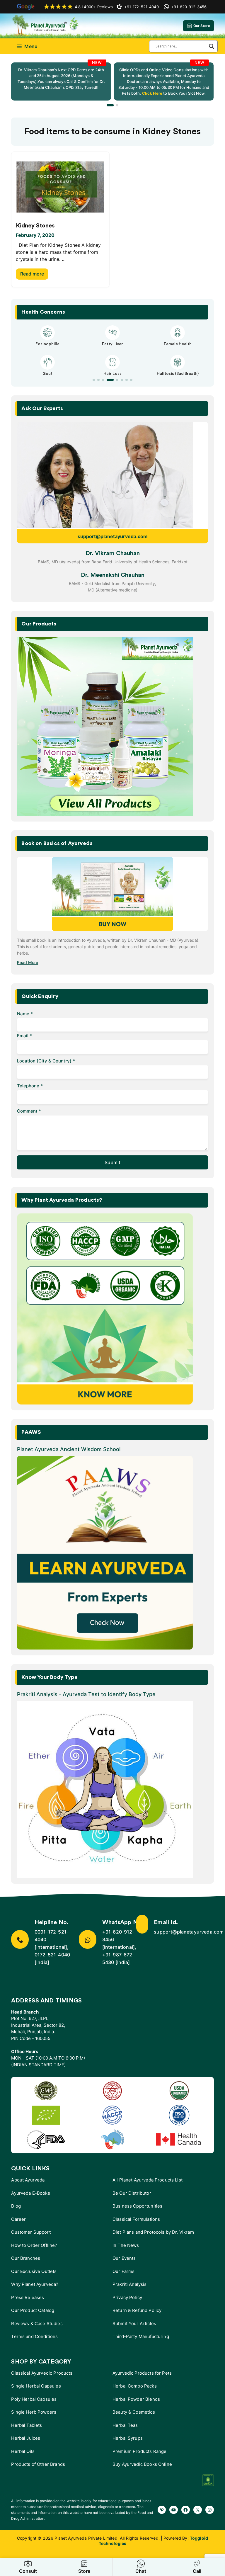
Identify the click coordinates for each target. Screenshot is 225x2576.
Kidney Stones (35, 226)
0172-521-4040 (52, 1955)
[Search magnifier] (212, 46)
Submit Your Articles (134, 2323)
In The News (126, 2245)
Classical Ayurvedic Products (42, 2373)
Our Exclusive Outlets (34, 2271)
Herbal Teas (125, 2425)
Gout (47, 374)
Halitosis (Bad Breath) (178, 374)
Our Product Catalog (33, 2310)
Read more (32, 274)
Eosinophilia (47, 344)
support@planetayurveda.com (113, 536)
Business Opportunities (137, 2206)
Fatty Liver (112, 344)
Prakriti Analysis (130, 2284)
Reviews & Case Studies (37, 2323)
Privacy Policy (127, 2297)
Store (84, 2571)
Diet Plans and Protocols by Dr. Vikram (153, 2232)
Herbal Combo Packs (135, 2386)
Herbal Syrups (128, 2438)
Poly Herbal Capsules (34, 2399)
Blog (16, 2206)
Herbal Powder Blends (136, 2399)
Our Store (202, 26)
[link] (61, 81)
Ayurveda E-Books (30, 2193)
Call (197, 2571)
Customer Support (31, 2232)
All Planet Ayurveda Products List (148, 2180)
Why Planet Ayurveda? (35, 2284)
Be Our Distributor (132, 2193)
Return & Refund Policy (137, 2310)
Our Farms (123, 2271)
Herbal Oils (23, 2451)
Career (18, 2219)
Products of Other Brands (38, 2464)
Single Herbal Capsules (36, 2386)
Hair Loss (112, 374)
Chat (141, 2571)
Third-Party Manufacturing (141, 2336)
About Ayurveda (28, 2180)
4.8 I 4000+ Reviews (94, 7)
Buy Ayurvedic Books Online (142, 2464)
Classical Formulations (136, 2219)
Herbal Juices (26, 2438)
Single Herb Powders (34, 2412)
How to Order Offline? (34, 2245)
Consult (28, 2571)
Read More (28, 962)
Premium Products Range (139, 2451)
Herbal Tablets (27, 2425)
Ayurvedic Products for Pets (142, 2373)
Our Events (124, 2258)
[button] (110, 105)
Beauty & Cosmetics (134, 2412)
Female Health (178, 344)
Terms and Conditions (34, 2336)
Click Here (152, 93)
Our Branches (26, 2258)
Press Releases (28, 2297)
